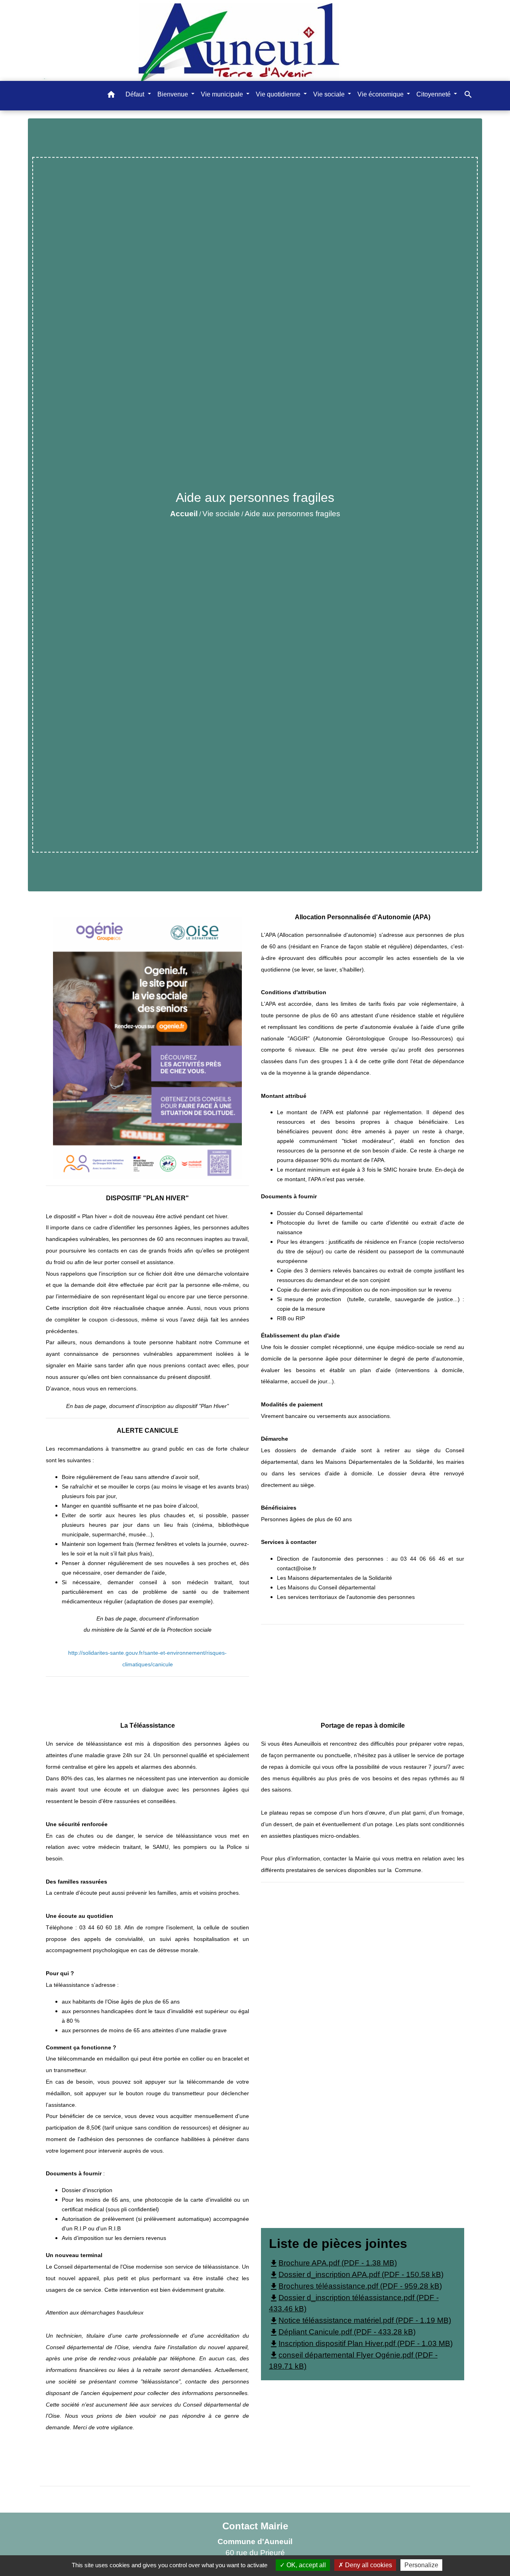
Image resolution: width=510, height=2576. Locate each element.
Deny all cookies (368, 2565)
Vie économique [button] (381, 94)
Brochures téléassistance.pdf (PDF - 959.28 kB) (355, 2286)
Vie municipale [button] (223, 94)
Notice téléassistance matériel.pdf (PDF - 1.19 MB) (360, 2320)
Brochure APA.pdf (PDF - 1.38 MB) (333, 2263)
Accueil (184, 514)
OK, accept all (305, 2565)
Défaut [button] (136, 94)
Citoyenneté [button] (434, 94)
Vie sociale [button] (330, 94)
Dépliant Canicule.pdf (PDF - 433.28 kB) (342, 2332)
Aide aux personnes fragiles (292, 514)
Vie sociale (221, 514)
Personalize (421, 2565)
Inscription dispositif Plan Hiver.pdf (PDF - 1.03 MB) (361, 2343)
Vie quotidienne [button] (279, 94)
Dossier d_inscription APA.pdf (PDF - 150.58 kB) (356, 2274)
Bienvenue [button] (174, 94)
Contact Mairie (255, 2526)
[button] (111, 96)
